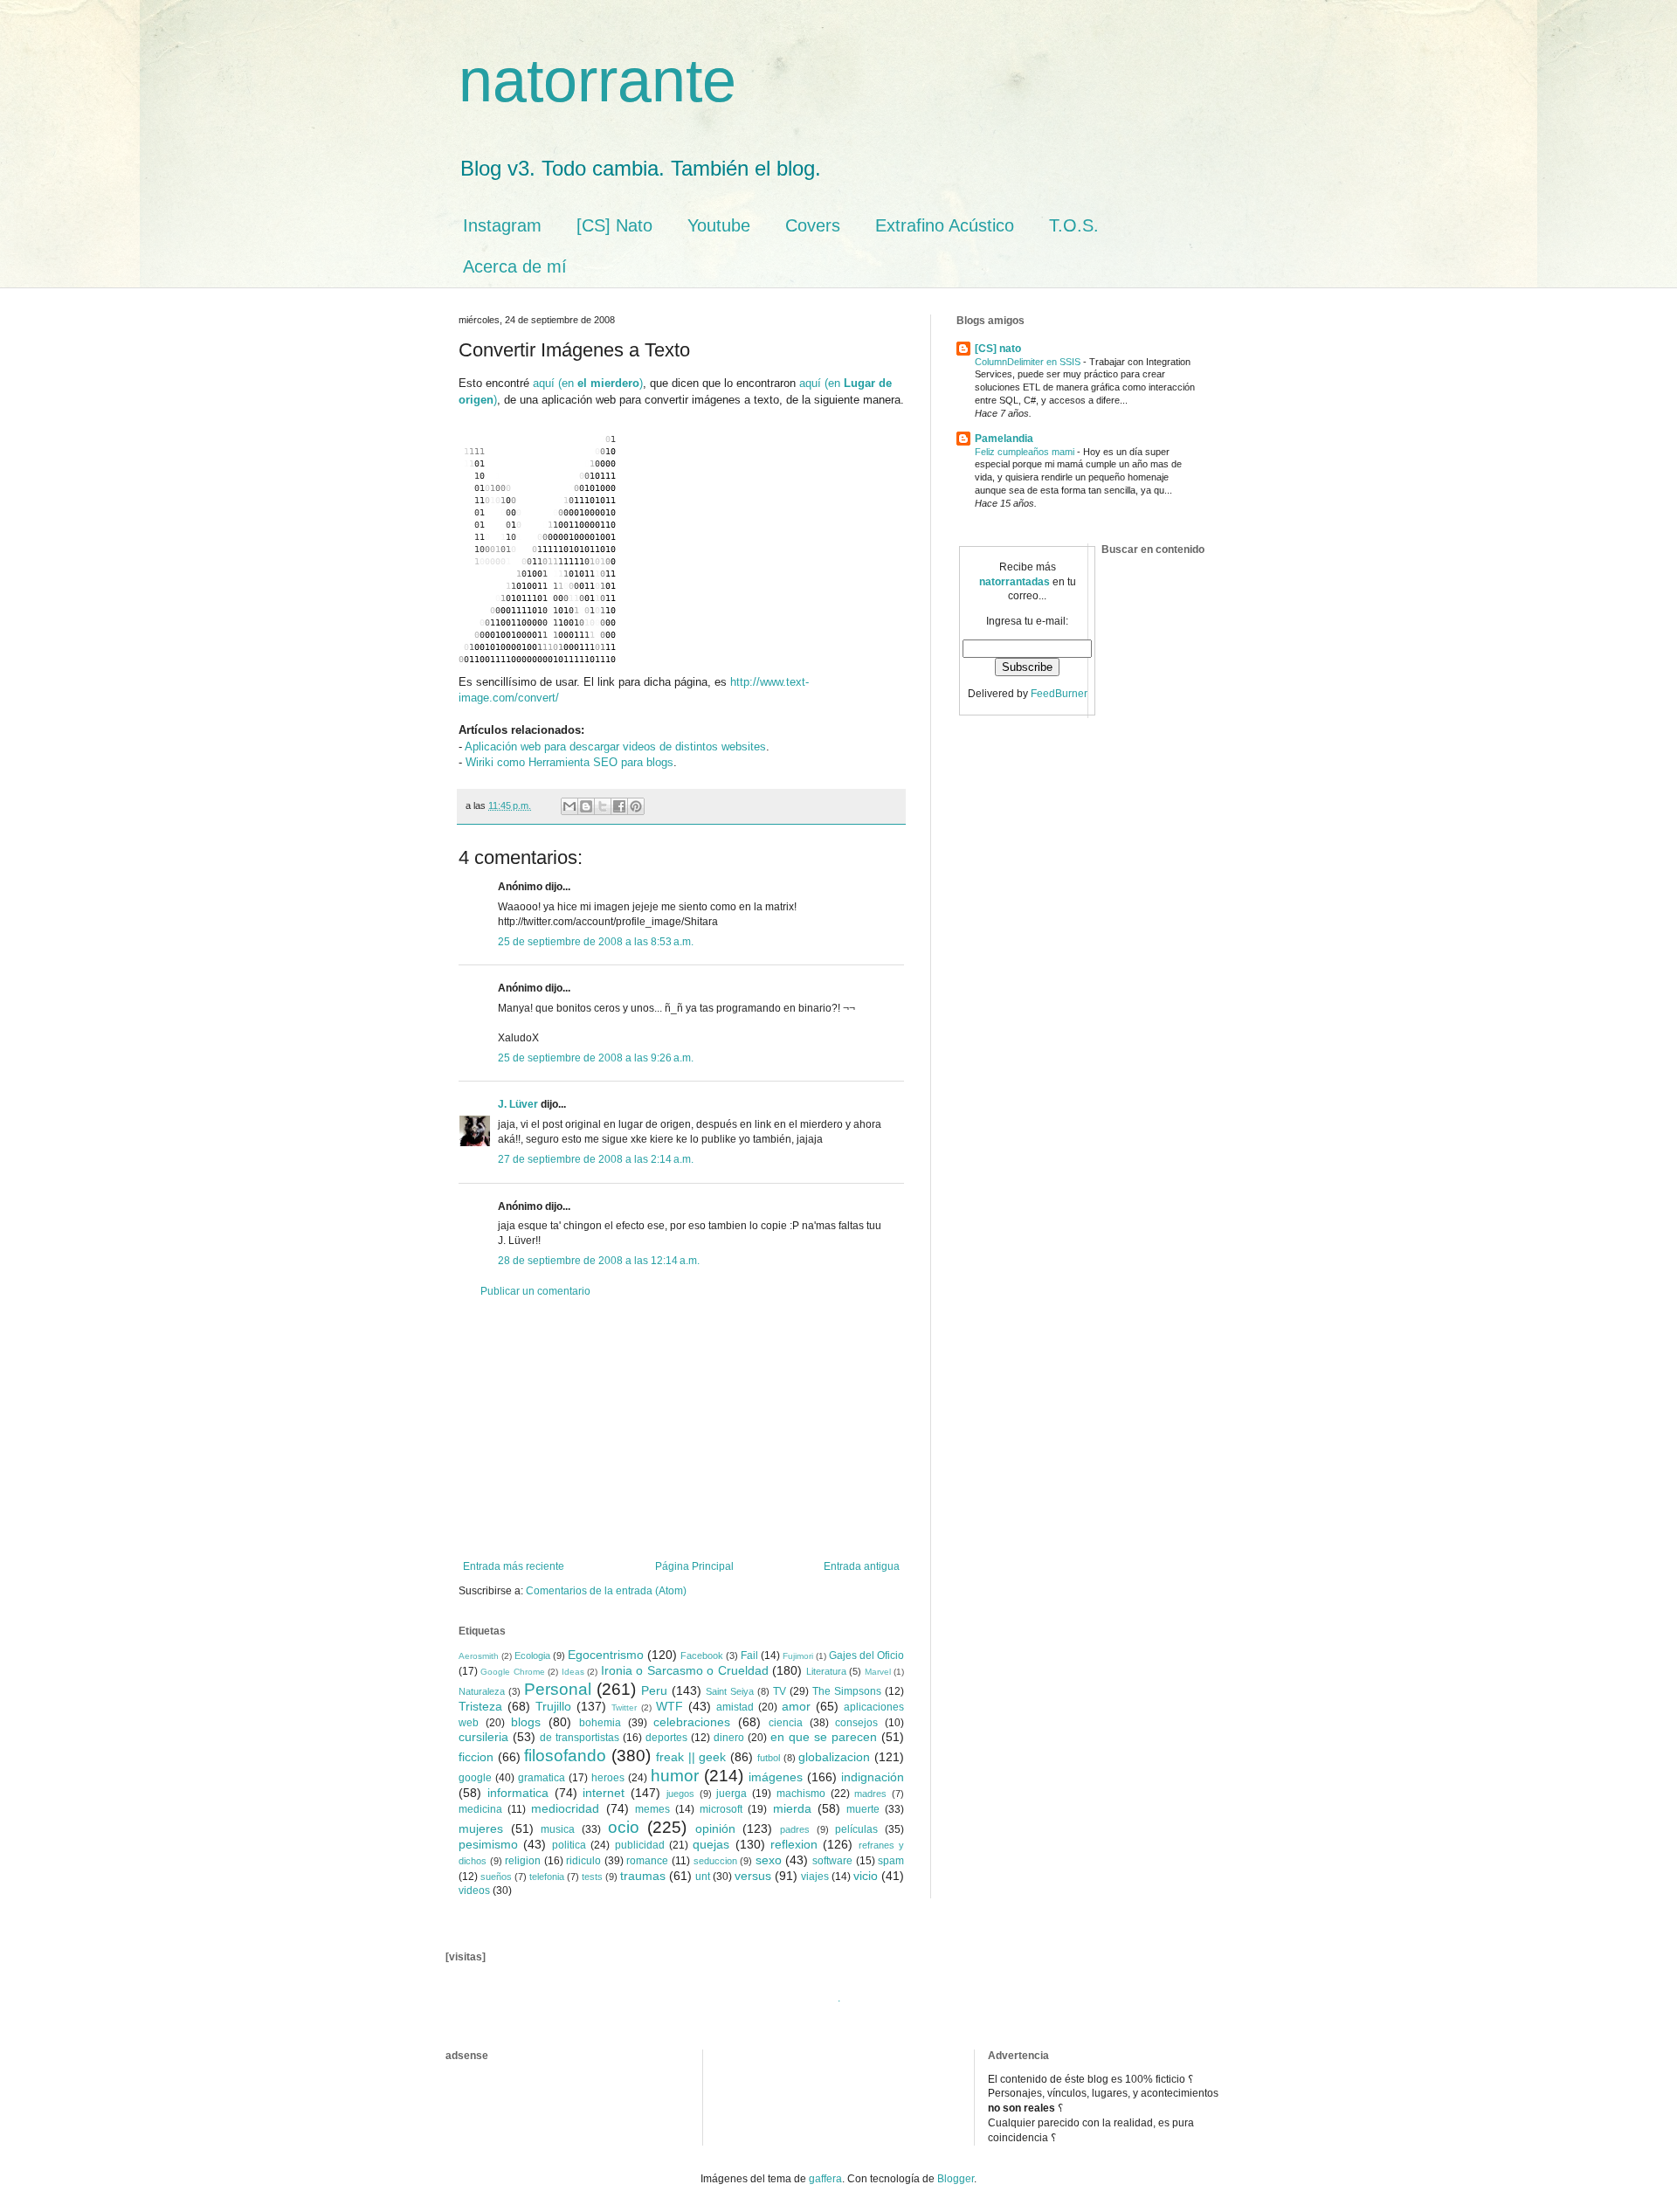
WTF (669, 1706)
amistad (735, 1707)
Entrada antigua (862, 1566)
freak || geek (691, 1757)
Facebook (702, 1656)
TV (780, 1691)
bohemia (600, 1723)
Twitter (624, 1707)
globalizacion (834, 1757)
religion (523, 1861)
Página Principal (694, 1566)
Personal (558, 1689)
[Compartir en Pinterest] (636, 806)
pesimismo (488, 1844)
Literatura (826, 1671)
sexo (769, 1860)
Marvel (878, 1672)
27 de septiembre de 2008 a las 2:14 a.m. (596, 1159)
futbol (769, 1758)
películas (856, 1829)
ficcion (476, 1757)
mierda (792, 1808)
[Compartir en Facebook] (619, 806)
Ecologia (532, 1656)
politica (569, 1845)
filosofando (565, 1756)
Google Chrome (512, 1672)
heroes (608, 1778)
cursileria (483, 1737)
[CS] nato (998, 349)
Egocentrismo (606, 1655)
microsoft (721, 1809)
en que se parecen (824, 1737)
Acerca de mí (515, 266)
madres (870, 1794)
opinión (715, 1828)
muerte (863, 1809)
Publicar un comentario (535, 1291)
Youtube (719, 225)
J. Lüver (518, 1104)
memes (652, 1809)
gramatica (542, 1778)
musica (558, 1829)
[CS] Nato (614, 225)
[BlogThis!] (586, 806)
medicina (480, 1809)
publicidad (640, 1845)
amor (796, 1706)
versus (753, 1876)
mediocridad (565, 1808)
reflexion (794, 1844)
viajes (815, 1877)
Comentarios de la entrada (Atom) (606, 1591)
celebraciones (692, 1722)
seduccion (715, 1861)
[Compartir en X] (603, 806)
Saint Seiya (730, 1691)
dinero (729, 1738)
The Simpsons (847, 1691)
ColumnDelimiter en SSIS (1029, 362)
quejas (711, 1844)
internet (604, 1793)
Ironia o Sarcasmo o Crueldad (685, 1670)
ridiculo (583, 1861)
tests (592, 1877)
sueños (496, 1877)
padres (795, 1829)
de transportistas (580, 1738)
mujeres (481, 1828)
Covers (813, 225)
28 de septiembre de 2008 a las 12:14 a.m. (599, 1261)
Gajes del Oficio (866, 1656)
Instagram (502, 225)
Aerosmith (479, 1656)
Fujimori (798, 1656)
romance (647, 1861)
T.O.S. (1074, 225)
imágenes (776, 1777)
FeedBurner (1059, 694)
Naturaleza (482, 1691)
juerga (732, 1794)
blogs (526, 1722)
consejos (856, 1723)
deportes (666, 1738)
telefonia (547, 1877)
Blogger (956, 2179)
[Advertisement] (681, 1429)
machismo (801, 1794)
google (475, 1778)
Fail (749, 1656)
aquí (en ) (588, 383)
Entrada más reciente (514, 1566)
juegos (680, 1794)
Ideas (573, 1672)
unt (703, 1877)
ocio (624, 1827)
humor (675, 1776)
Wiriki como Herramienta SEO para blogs (569, 762)
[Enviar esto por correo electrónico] (569, 806)
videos (474, 1891)
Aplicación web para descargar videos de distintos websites (615, 747)
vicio (866, 1876)
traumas (643, 1876)
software (832, 1861)
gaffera (825, 2179)
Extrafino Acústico (945, 225)
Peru (654, 1690)
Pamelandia (1004, 439)
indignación (873, 1777)
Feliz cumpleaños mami (1026, 452)
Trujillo (553, 1706)
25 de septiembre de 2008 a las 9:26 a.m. (596, 1058)
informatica (518, 1793)
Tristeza (480, 1706)
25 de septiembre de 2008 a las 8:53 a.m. (596, 942)
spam (891, 1861)
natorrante (597, 80)
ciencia (786, 1723)
